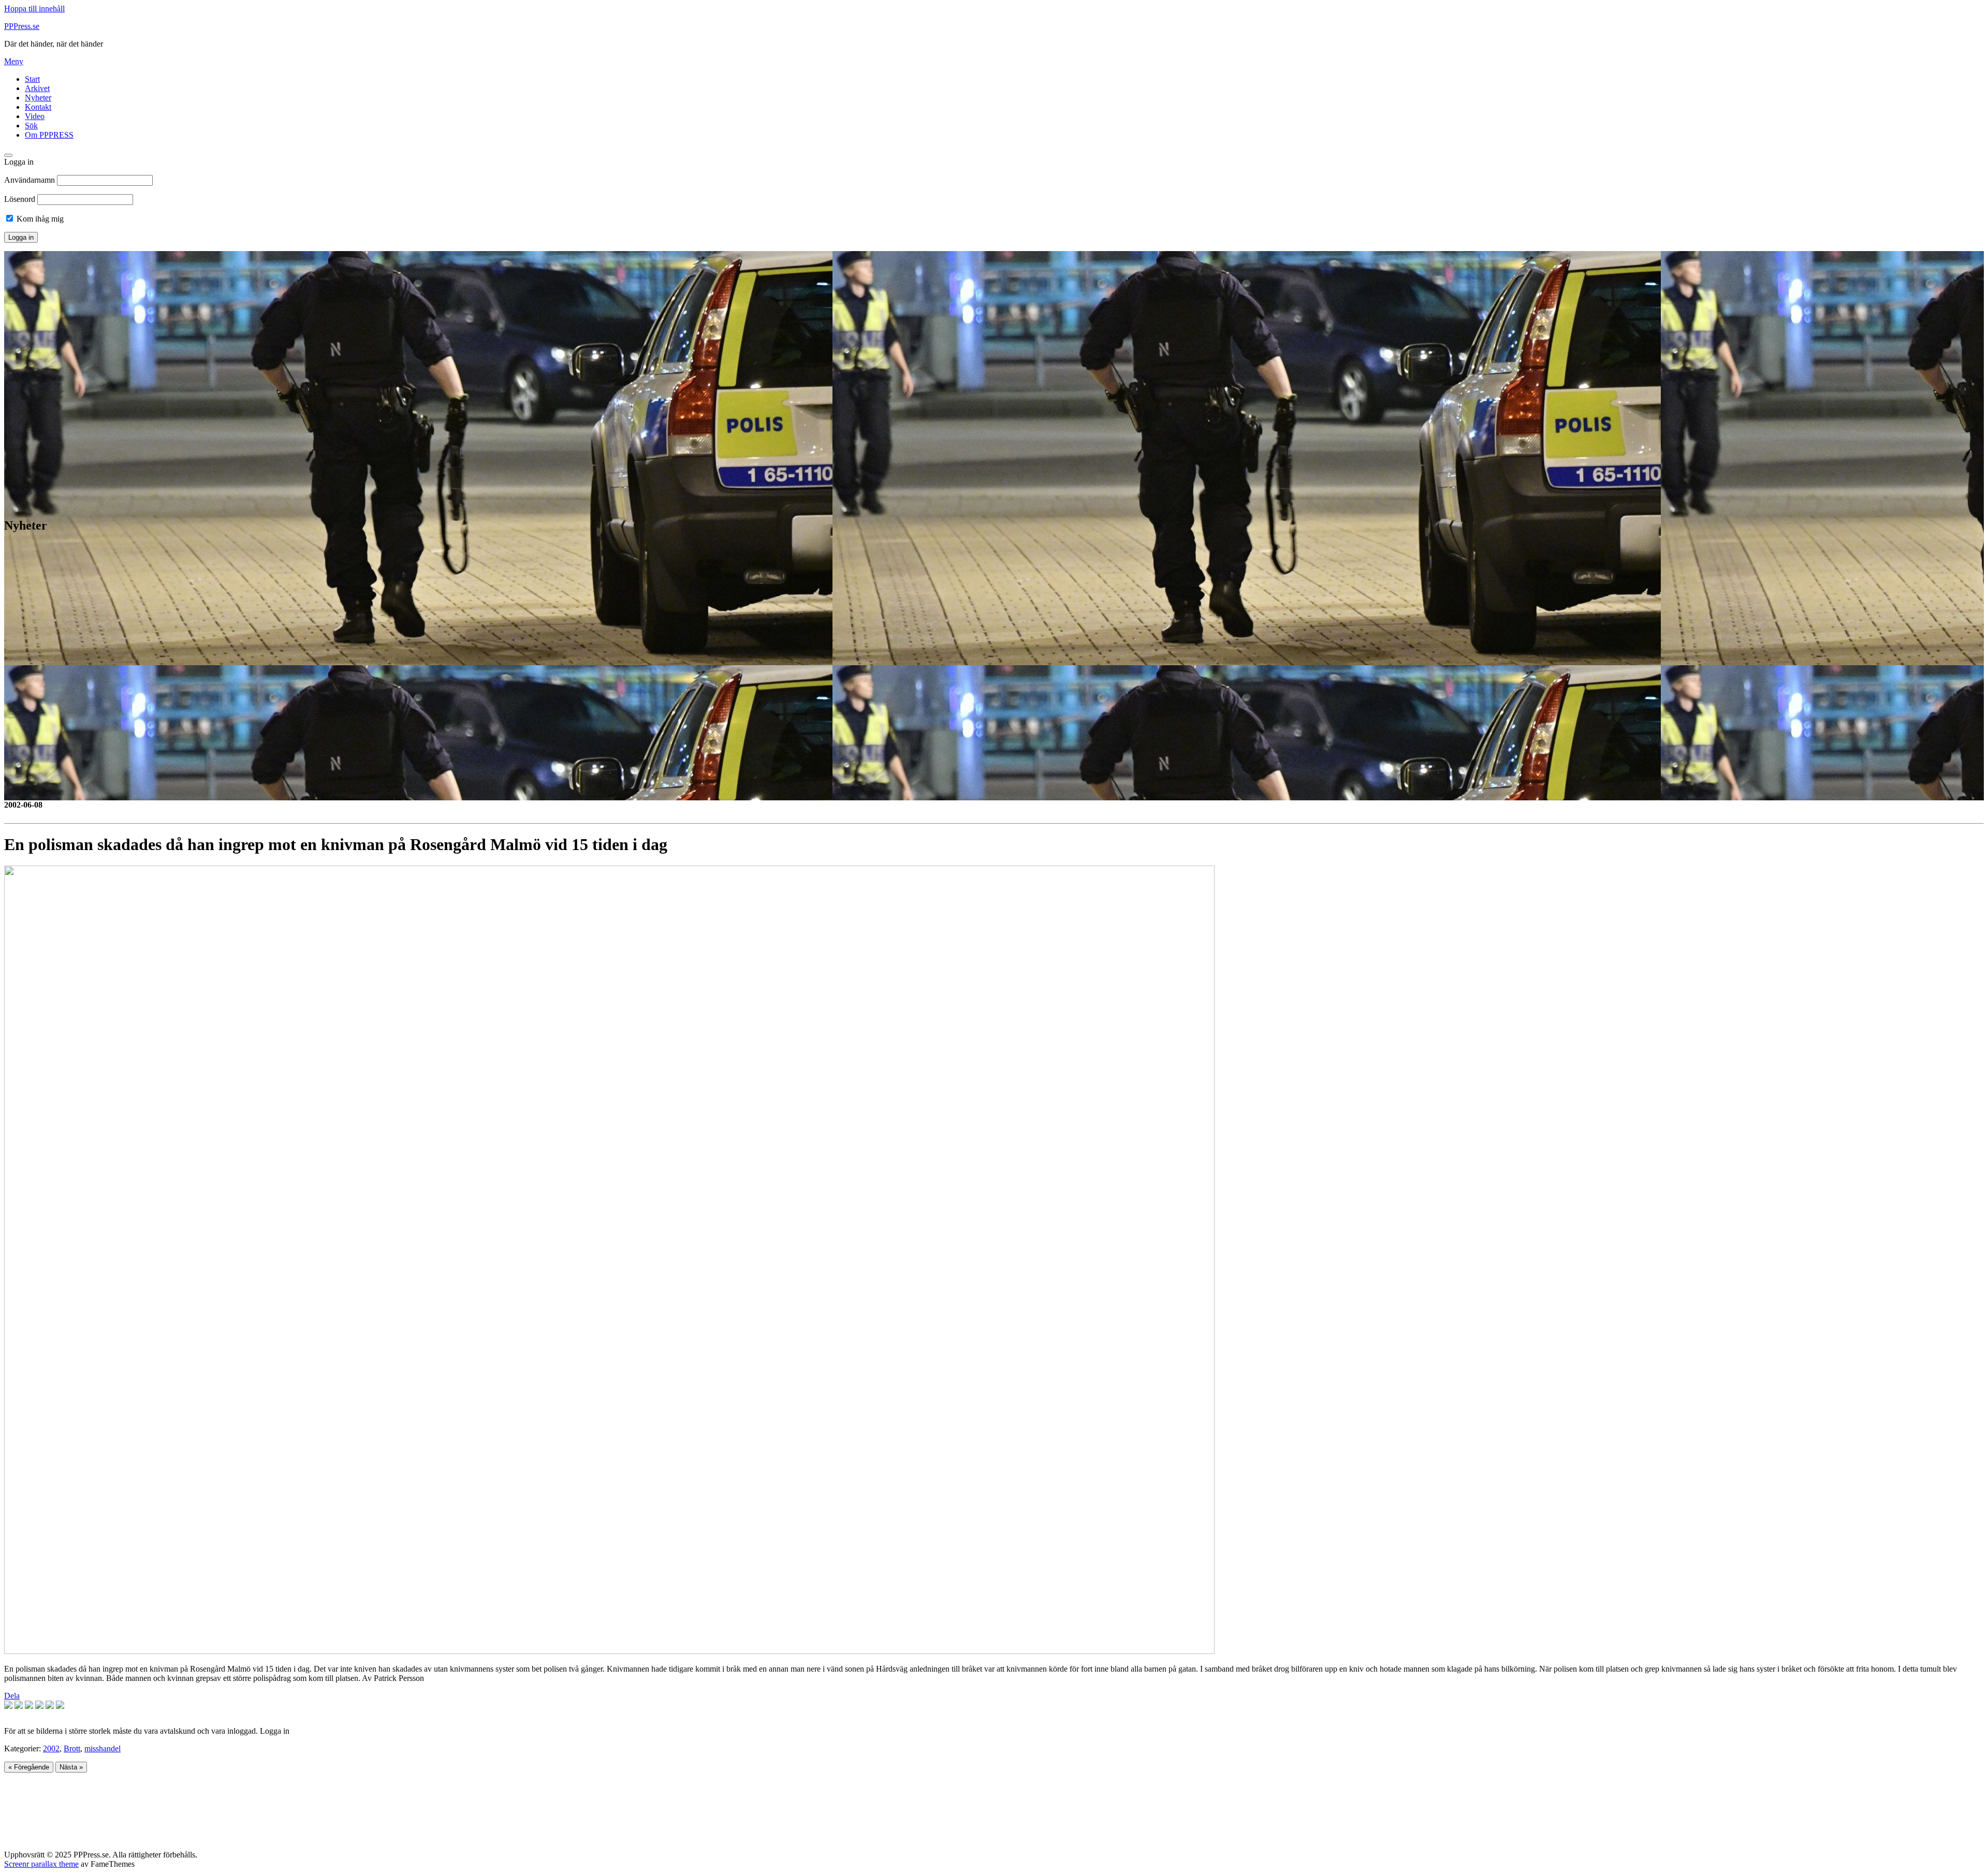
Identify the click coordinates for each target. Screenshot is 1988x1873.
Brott (72, 1748)
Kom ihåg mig (39, 219)
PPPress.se (22, 26)
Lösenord (20, 199)
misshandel (103, 1748)
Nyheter (38, 98)
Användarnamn (30, 180)
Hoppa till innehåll (34, 9)
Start (32, 79)
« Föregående (29, 1767)
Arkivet (37, 88)
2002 (51, 1748)
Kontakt (38, 107)
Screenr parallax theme (41, 1864)
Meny (14, 61)
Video (35, 116)
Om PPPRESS (49, 135)
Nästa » (71, 1767)
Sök (31, 126)
